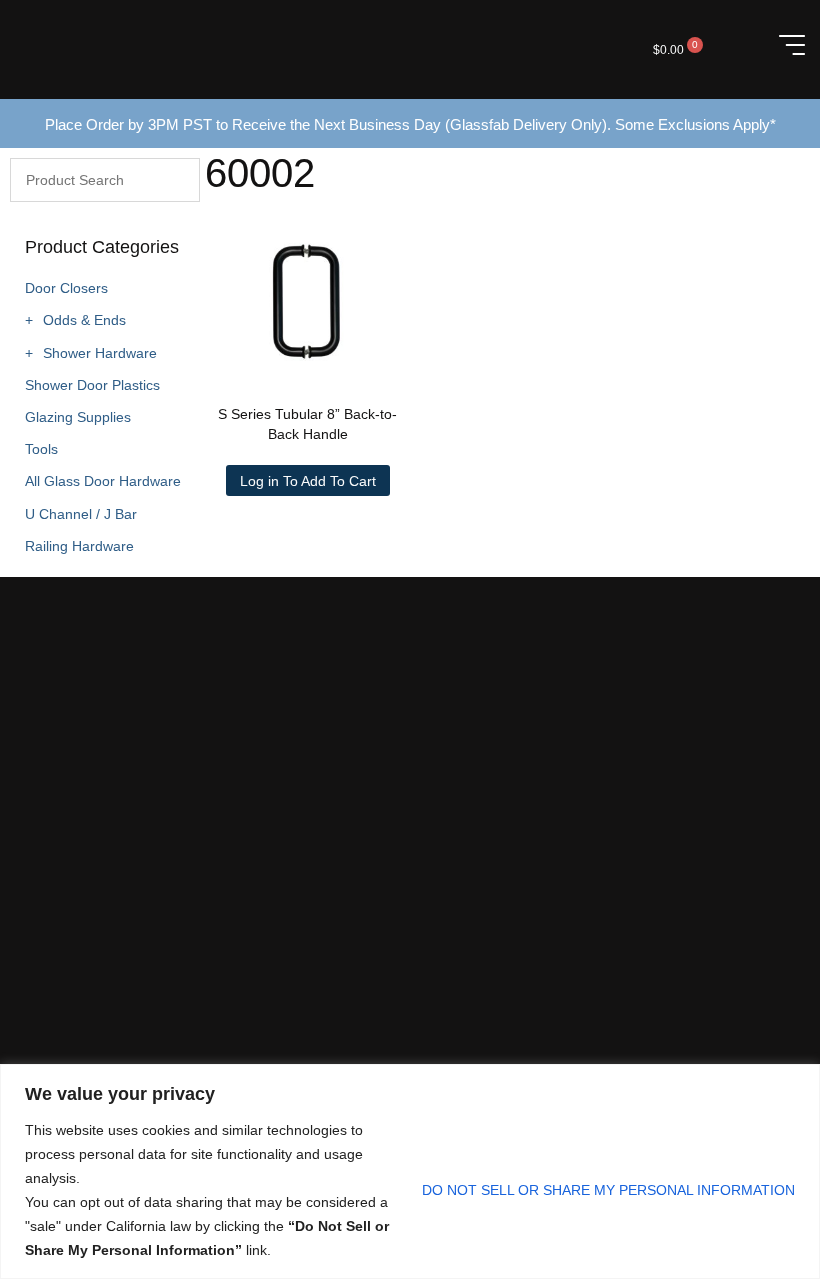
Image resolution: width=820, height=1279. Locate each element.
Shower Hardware (100, 353)
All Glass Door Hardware (103, 481)
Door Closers (66, 288)
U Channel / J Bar (81, 514)
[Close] (799, 1081)
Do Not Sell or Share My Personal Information (608, 1190)
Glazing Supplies (78, 417)
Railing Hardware (79, 546)
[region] (410, 1171)
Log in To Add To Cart (308, 481)
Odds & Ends (84, 320)
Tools (41, 449)
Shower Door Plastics (92, 385)
